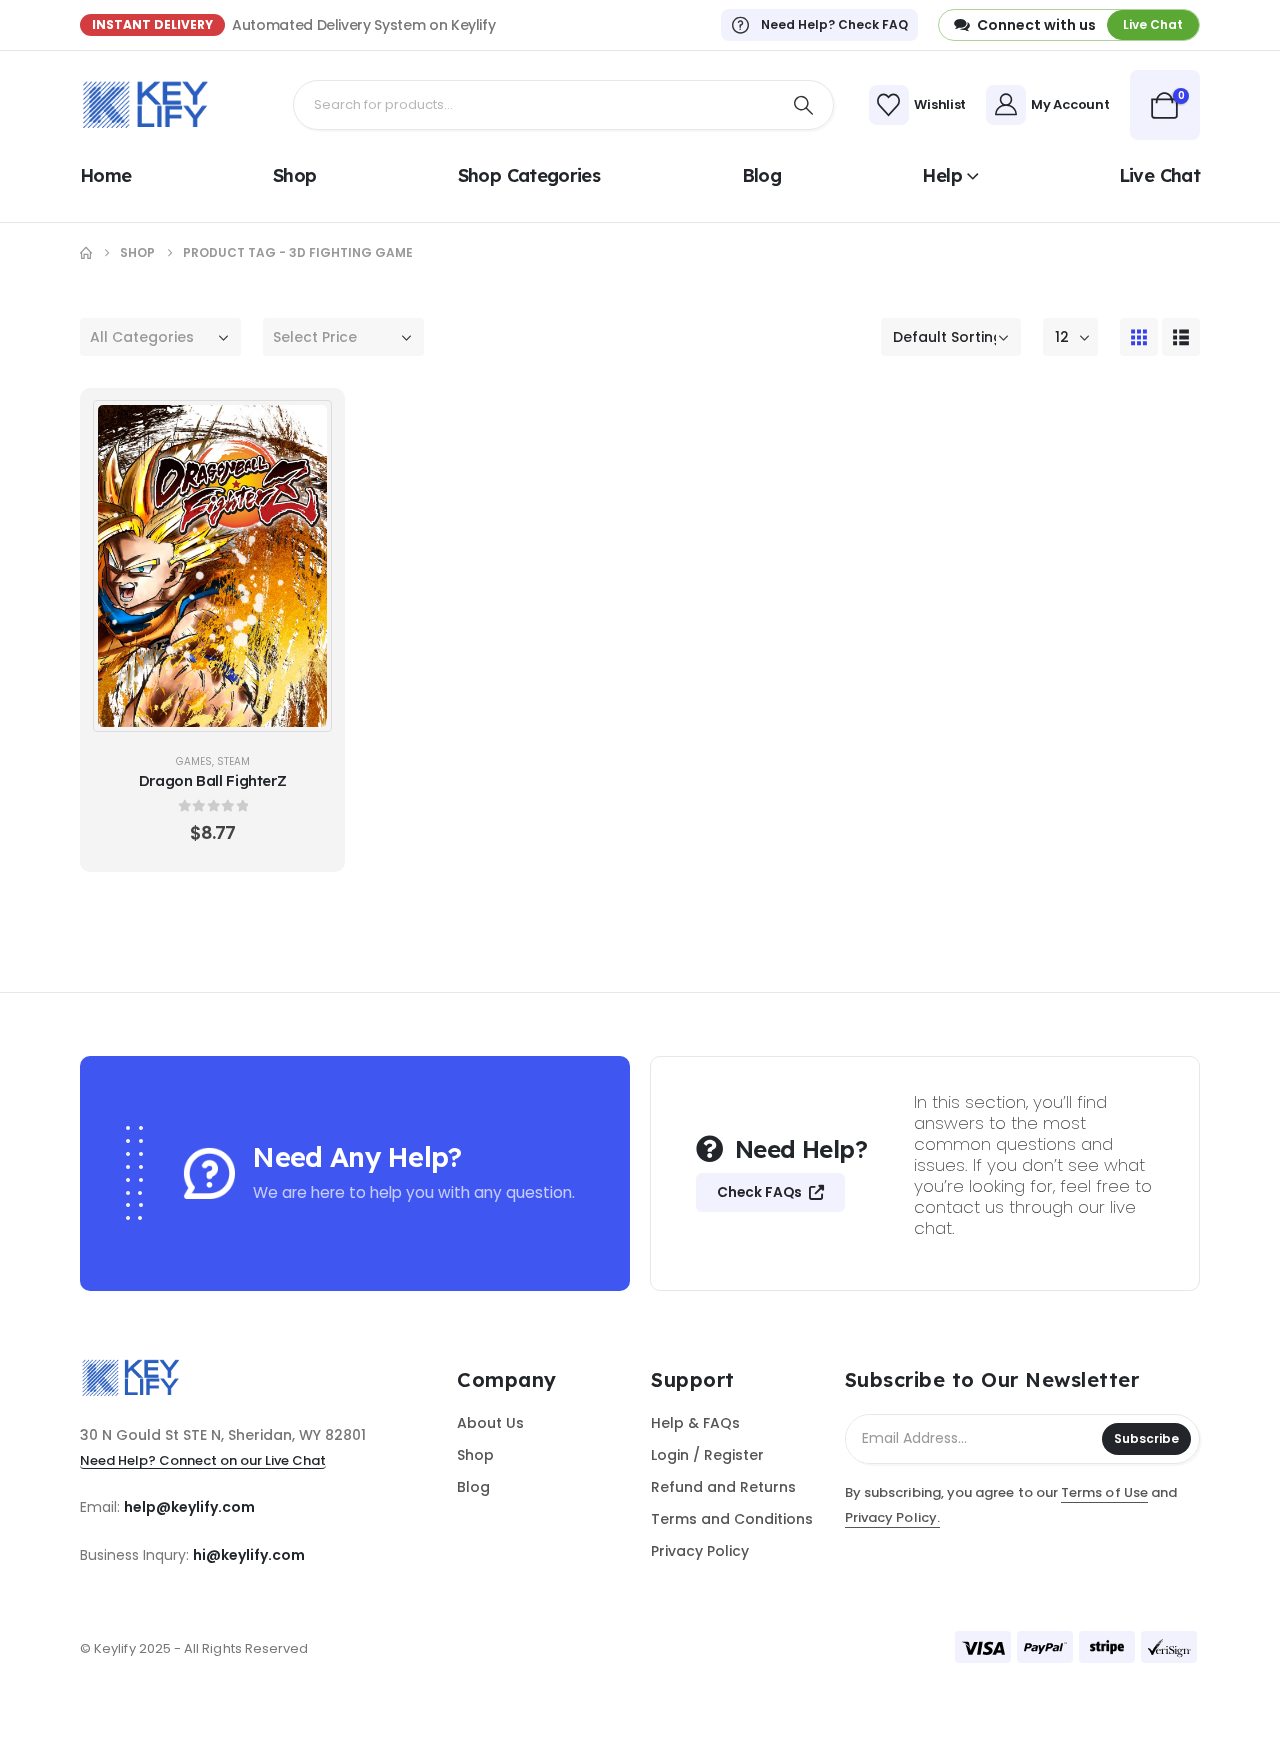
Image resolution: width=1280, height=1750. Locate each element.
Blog (761, 175)
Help (941, 175)
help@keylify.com (189, 1507)
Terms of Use (1104, 1492)
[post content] (212, 566)
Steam (233, 761)
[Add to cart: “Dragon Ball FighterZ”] (305, 427)
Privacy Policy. (892, 1517)
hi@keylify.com (249, 1555)
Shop (294, 175)
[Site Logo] (145, 105)
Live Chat (1159, 175)
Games (194, 761)
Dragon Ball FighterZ (213, 780)
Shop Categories (529, 175)
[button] (1139, 337)
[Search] (804, 105)
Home (105, 175)
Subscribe (1146, 1438)
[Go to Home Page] (86, 253)
